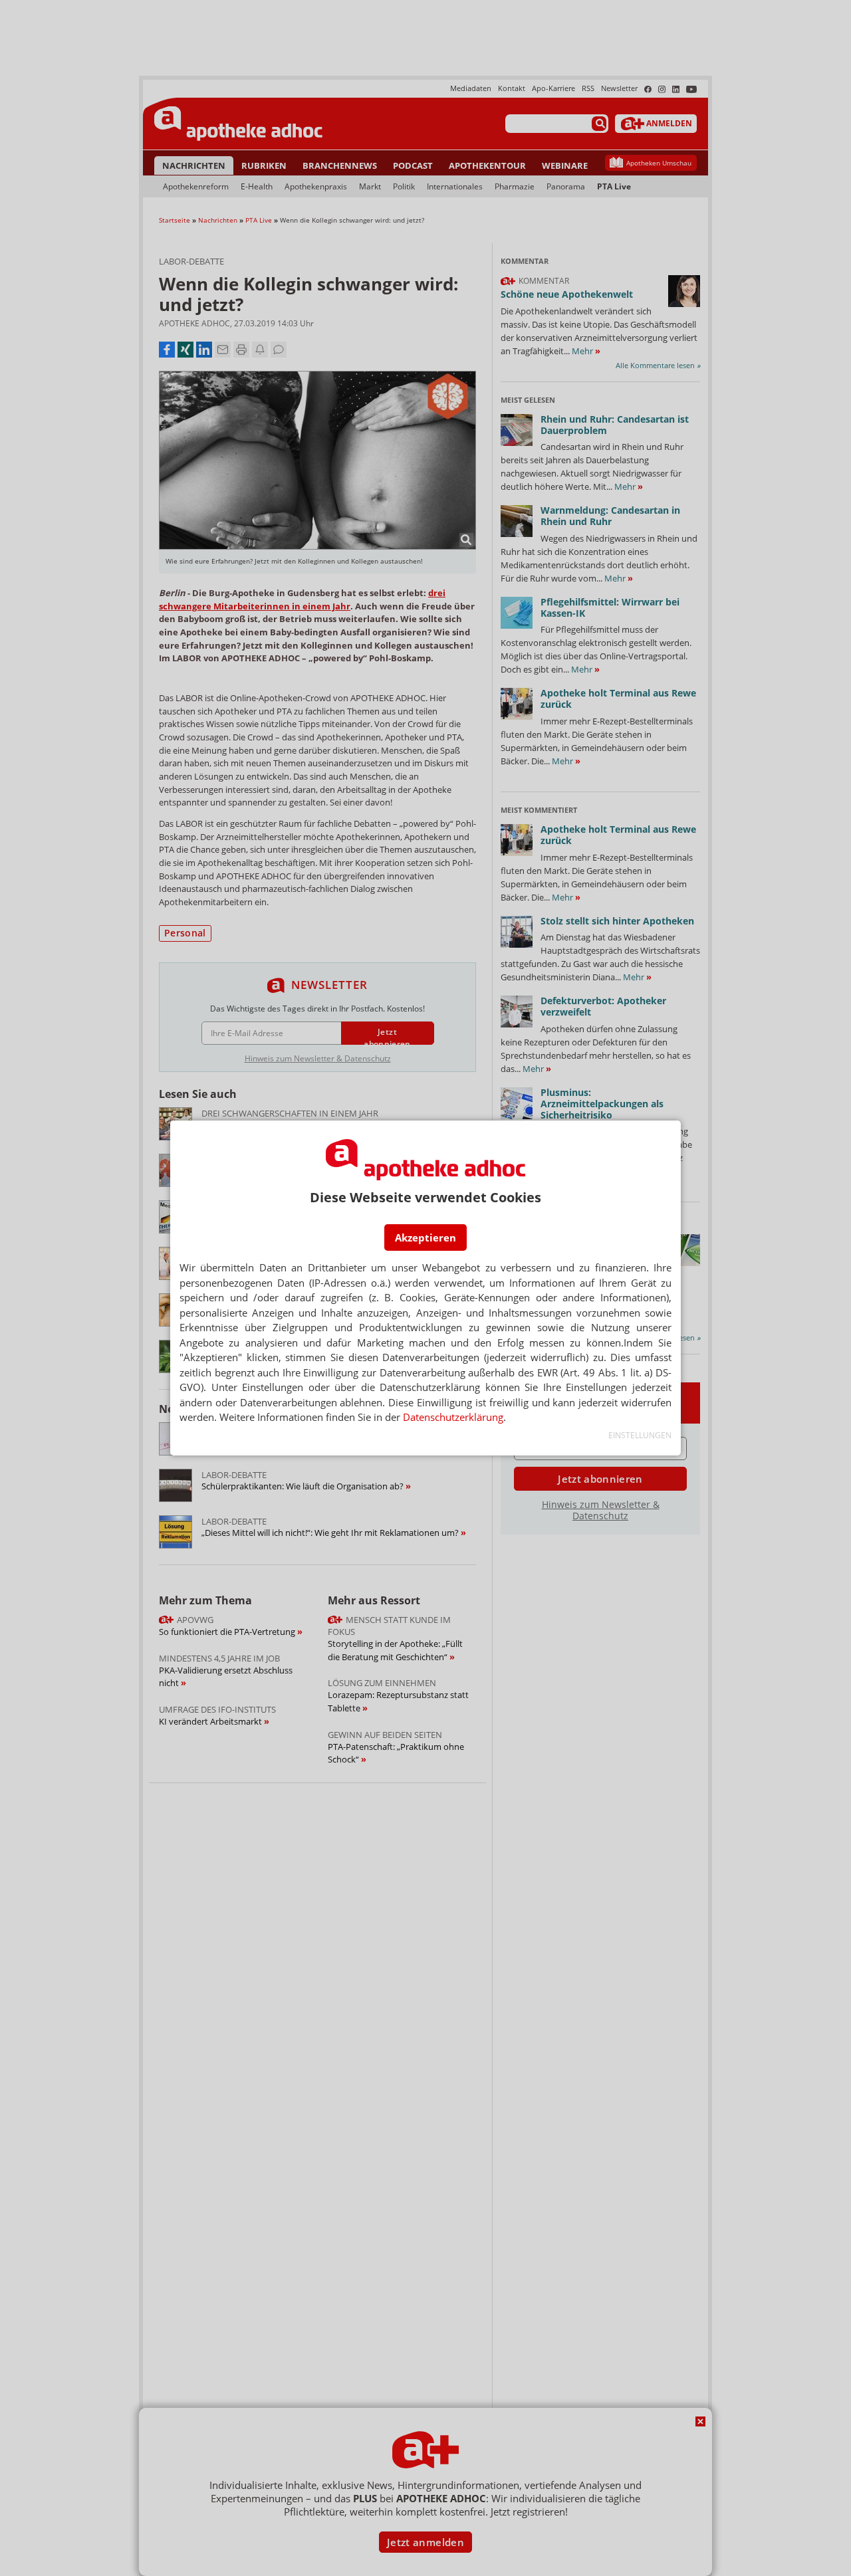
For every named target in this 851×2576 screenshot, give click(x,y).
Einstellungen (640, 1435)
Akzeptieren (425, 1237)
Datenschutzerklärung (453, 1417)
